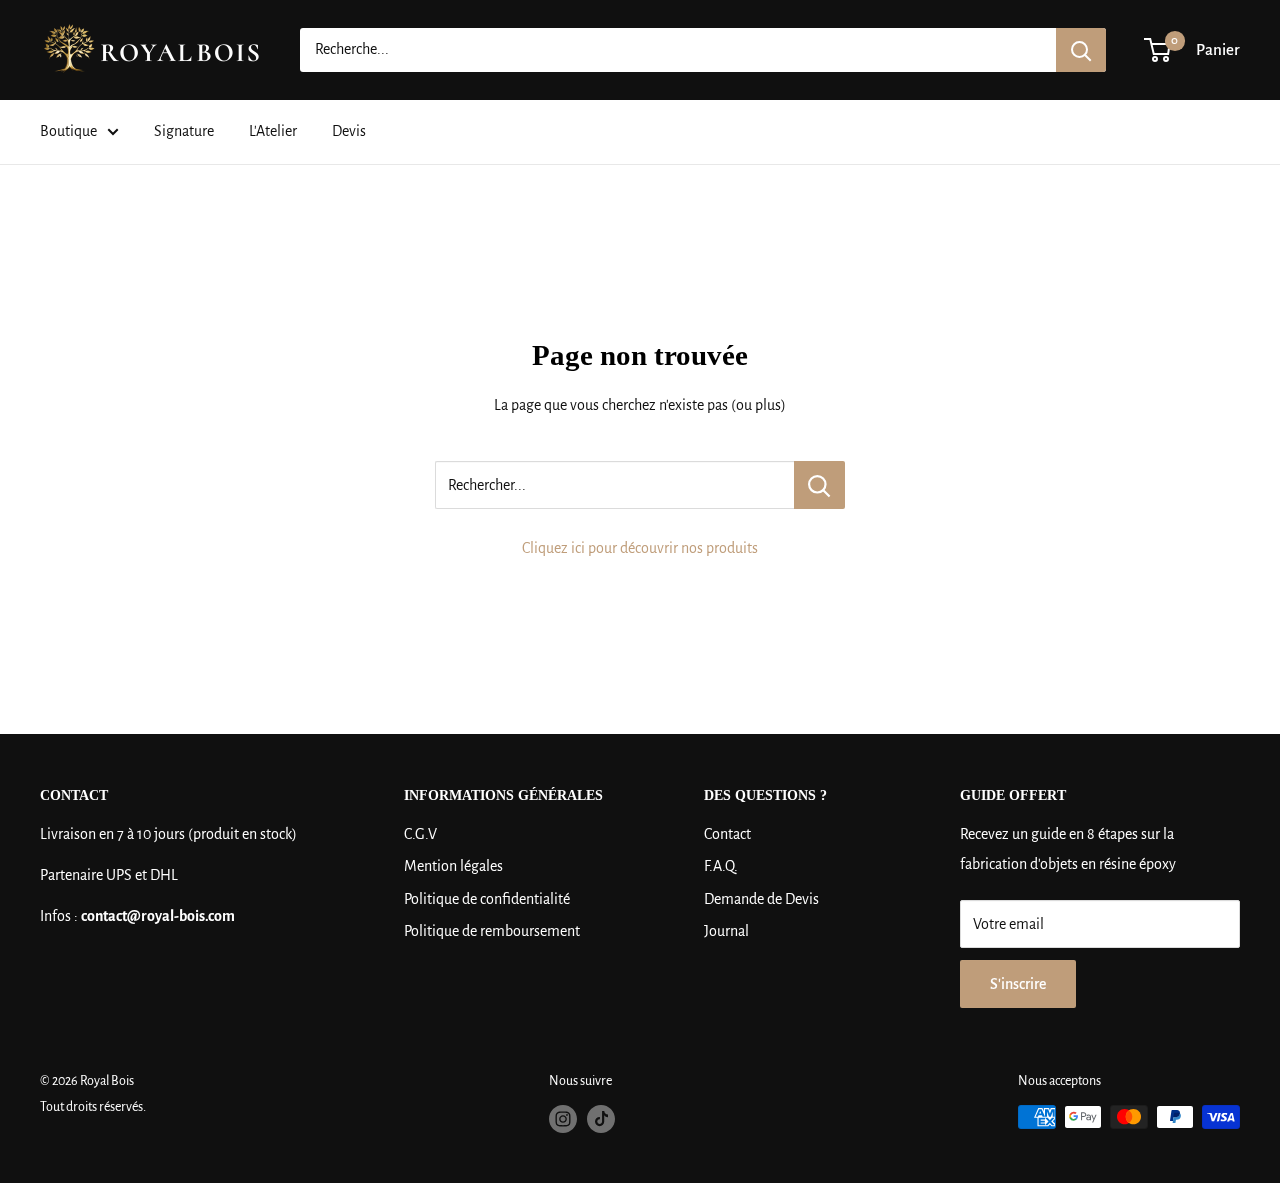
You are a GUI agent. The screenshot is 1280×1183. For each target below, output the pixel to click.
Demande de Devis (761, 899)
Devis (349, 131)
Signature (184, 131)
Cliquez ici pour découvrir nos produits (640, 548)
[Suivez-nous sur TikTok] (601, 1119)
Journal (726, 931)
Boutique (68, 131)
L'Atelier (273, 131)
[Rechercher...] (819, 485)
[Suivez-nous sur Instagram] (563, 1119)
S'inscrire (1018, 984)
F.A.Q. (721, 866)
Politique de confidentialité (487, 899)
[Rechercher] (1081, 50)
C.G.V (420, 834)
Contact (727, 834)
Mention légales (453, 866)
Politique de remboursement (492, 931)
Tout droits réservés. (93, 1107)
